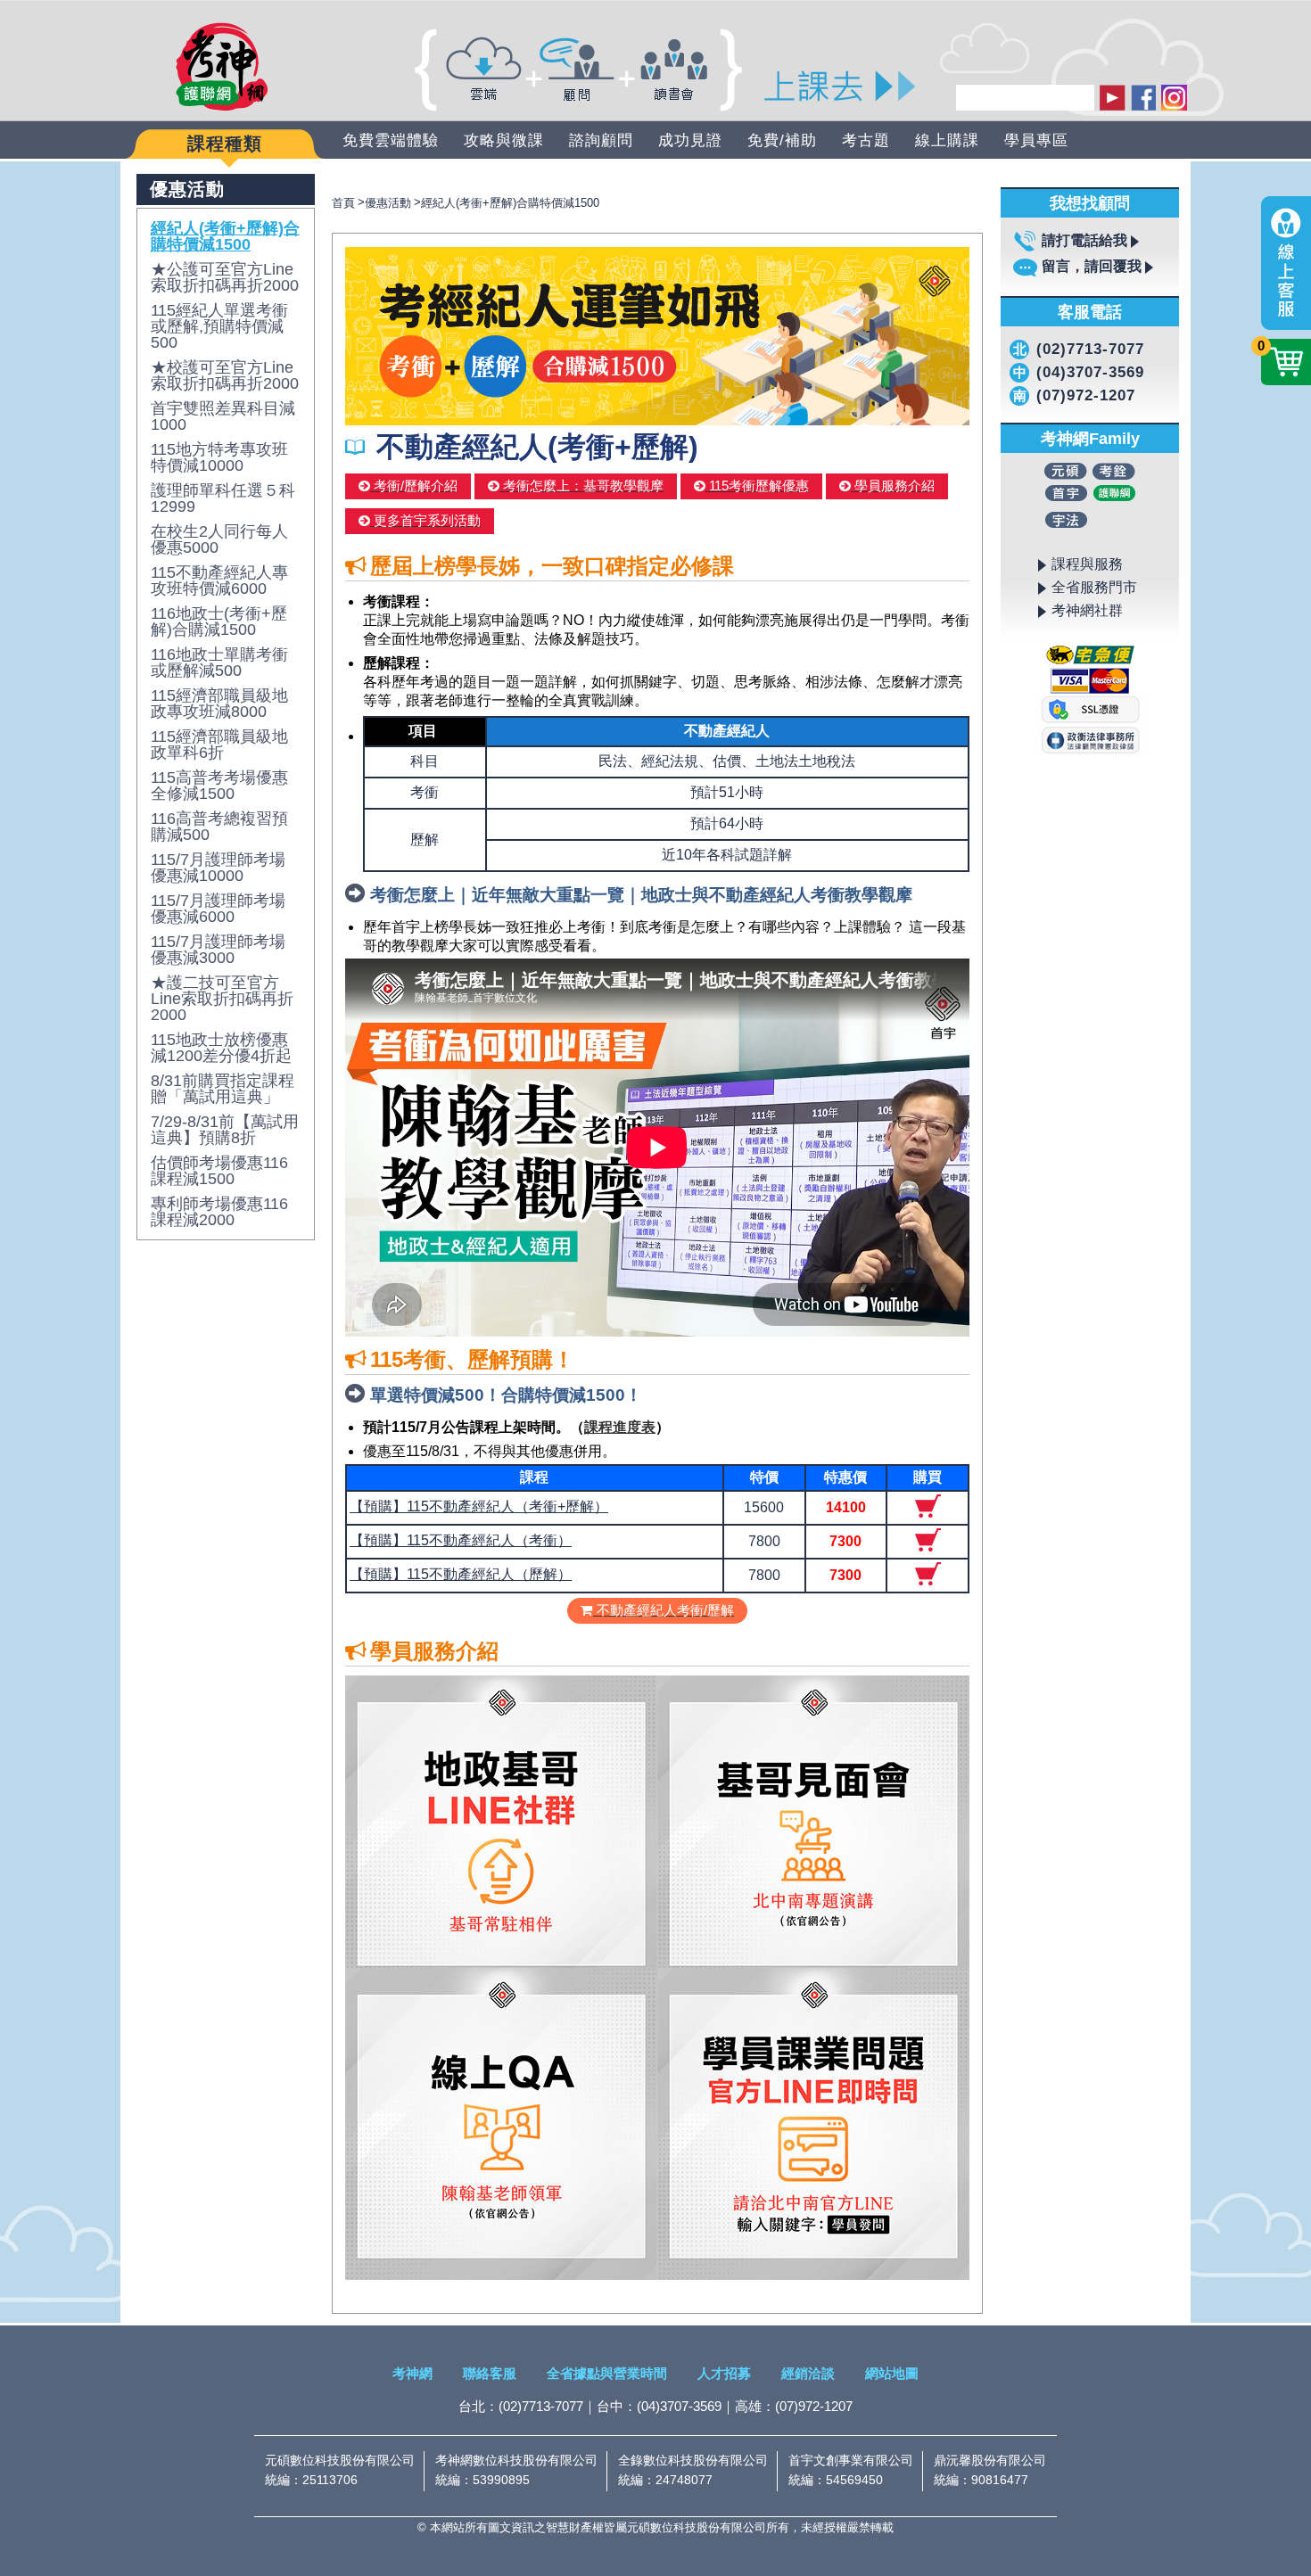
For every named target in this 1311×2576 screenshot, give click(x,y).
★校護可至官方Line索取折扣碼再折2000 (225, 375)
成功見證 (690, 140)
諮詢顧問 (601, 140)
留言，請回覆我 (1092, 266)
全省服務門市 (1094, 587)
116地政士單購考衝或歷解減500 (219, 663)
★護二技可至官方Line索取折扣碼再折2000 (222, 999)
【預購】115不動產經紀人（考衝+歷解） (479, 1506)
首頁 (343, 203)
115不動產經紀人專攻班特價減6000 (219, 580)
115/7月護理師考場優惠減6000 (218, 909)
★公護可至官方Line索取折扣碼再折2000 (225, 277)
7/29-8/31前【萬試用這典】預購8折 (225, 1130)
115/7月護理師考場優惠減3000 (218, 950)
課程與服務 (1087, 564)
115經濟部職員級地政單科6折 (219, 745)
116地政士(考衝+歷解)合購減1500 (219, 621)
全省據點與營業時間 (607, 2373)
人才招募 (724, 2373)
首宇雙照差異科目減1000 (223, 416)
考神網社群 (1087, 610)
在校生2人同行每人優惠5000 (219, 539)
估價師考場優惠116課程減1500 (219, 1171)
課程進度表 (620, 1427)
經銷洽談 (808, 2373)
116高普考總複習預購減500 (219, 827)
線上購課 (947, 140)
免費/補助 (782, 140)
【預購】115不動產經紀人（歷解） (461, 1574)
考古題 (866, 140)
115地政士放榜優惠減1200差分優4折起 (221, 1048)
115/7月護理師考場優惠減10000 (218, 868)
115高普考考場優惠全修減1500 (219, 786)
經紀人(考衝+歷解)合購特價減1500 (225, 236)
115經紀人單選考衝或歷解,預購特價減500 (219, 326)
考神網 (412, 2373)
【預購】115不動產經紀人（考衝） (461, 1540)
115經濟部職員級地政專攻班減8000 (219, 704)
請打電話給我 (1084, 240)
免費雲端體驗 (391, 140)
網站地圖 (892, 2373)
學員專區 (1036, 140)
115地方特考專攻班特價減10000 (219, 457)
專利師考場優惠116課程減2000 (219, 1212)
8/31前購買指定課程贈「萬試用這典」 (223, 1089)
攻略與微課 (504, 140)
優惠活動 (388, 203)
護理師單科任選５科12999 (223, 498)
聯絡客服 (490, 2373)
